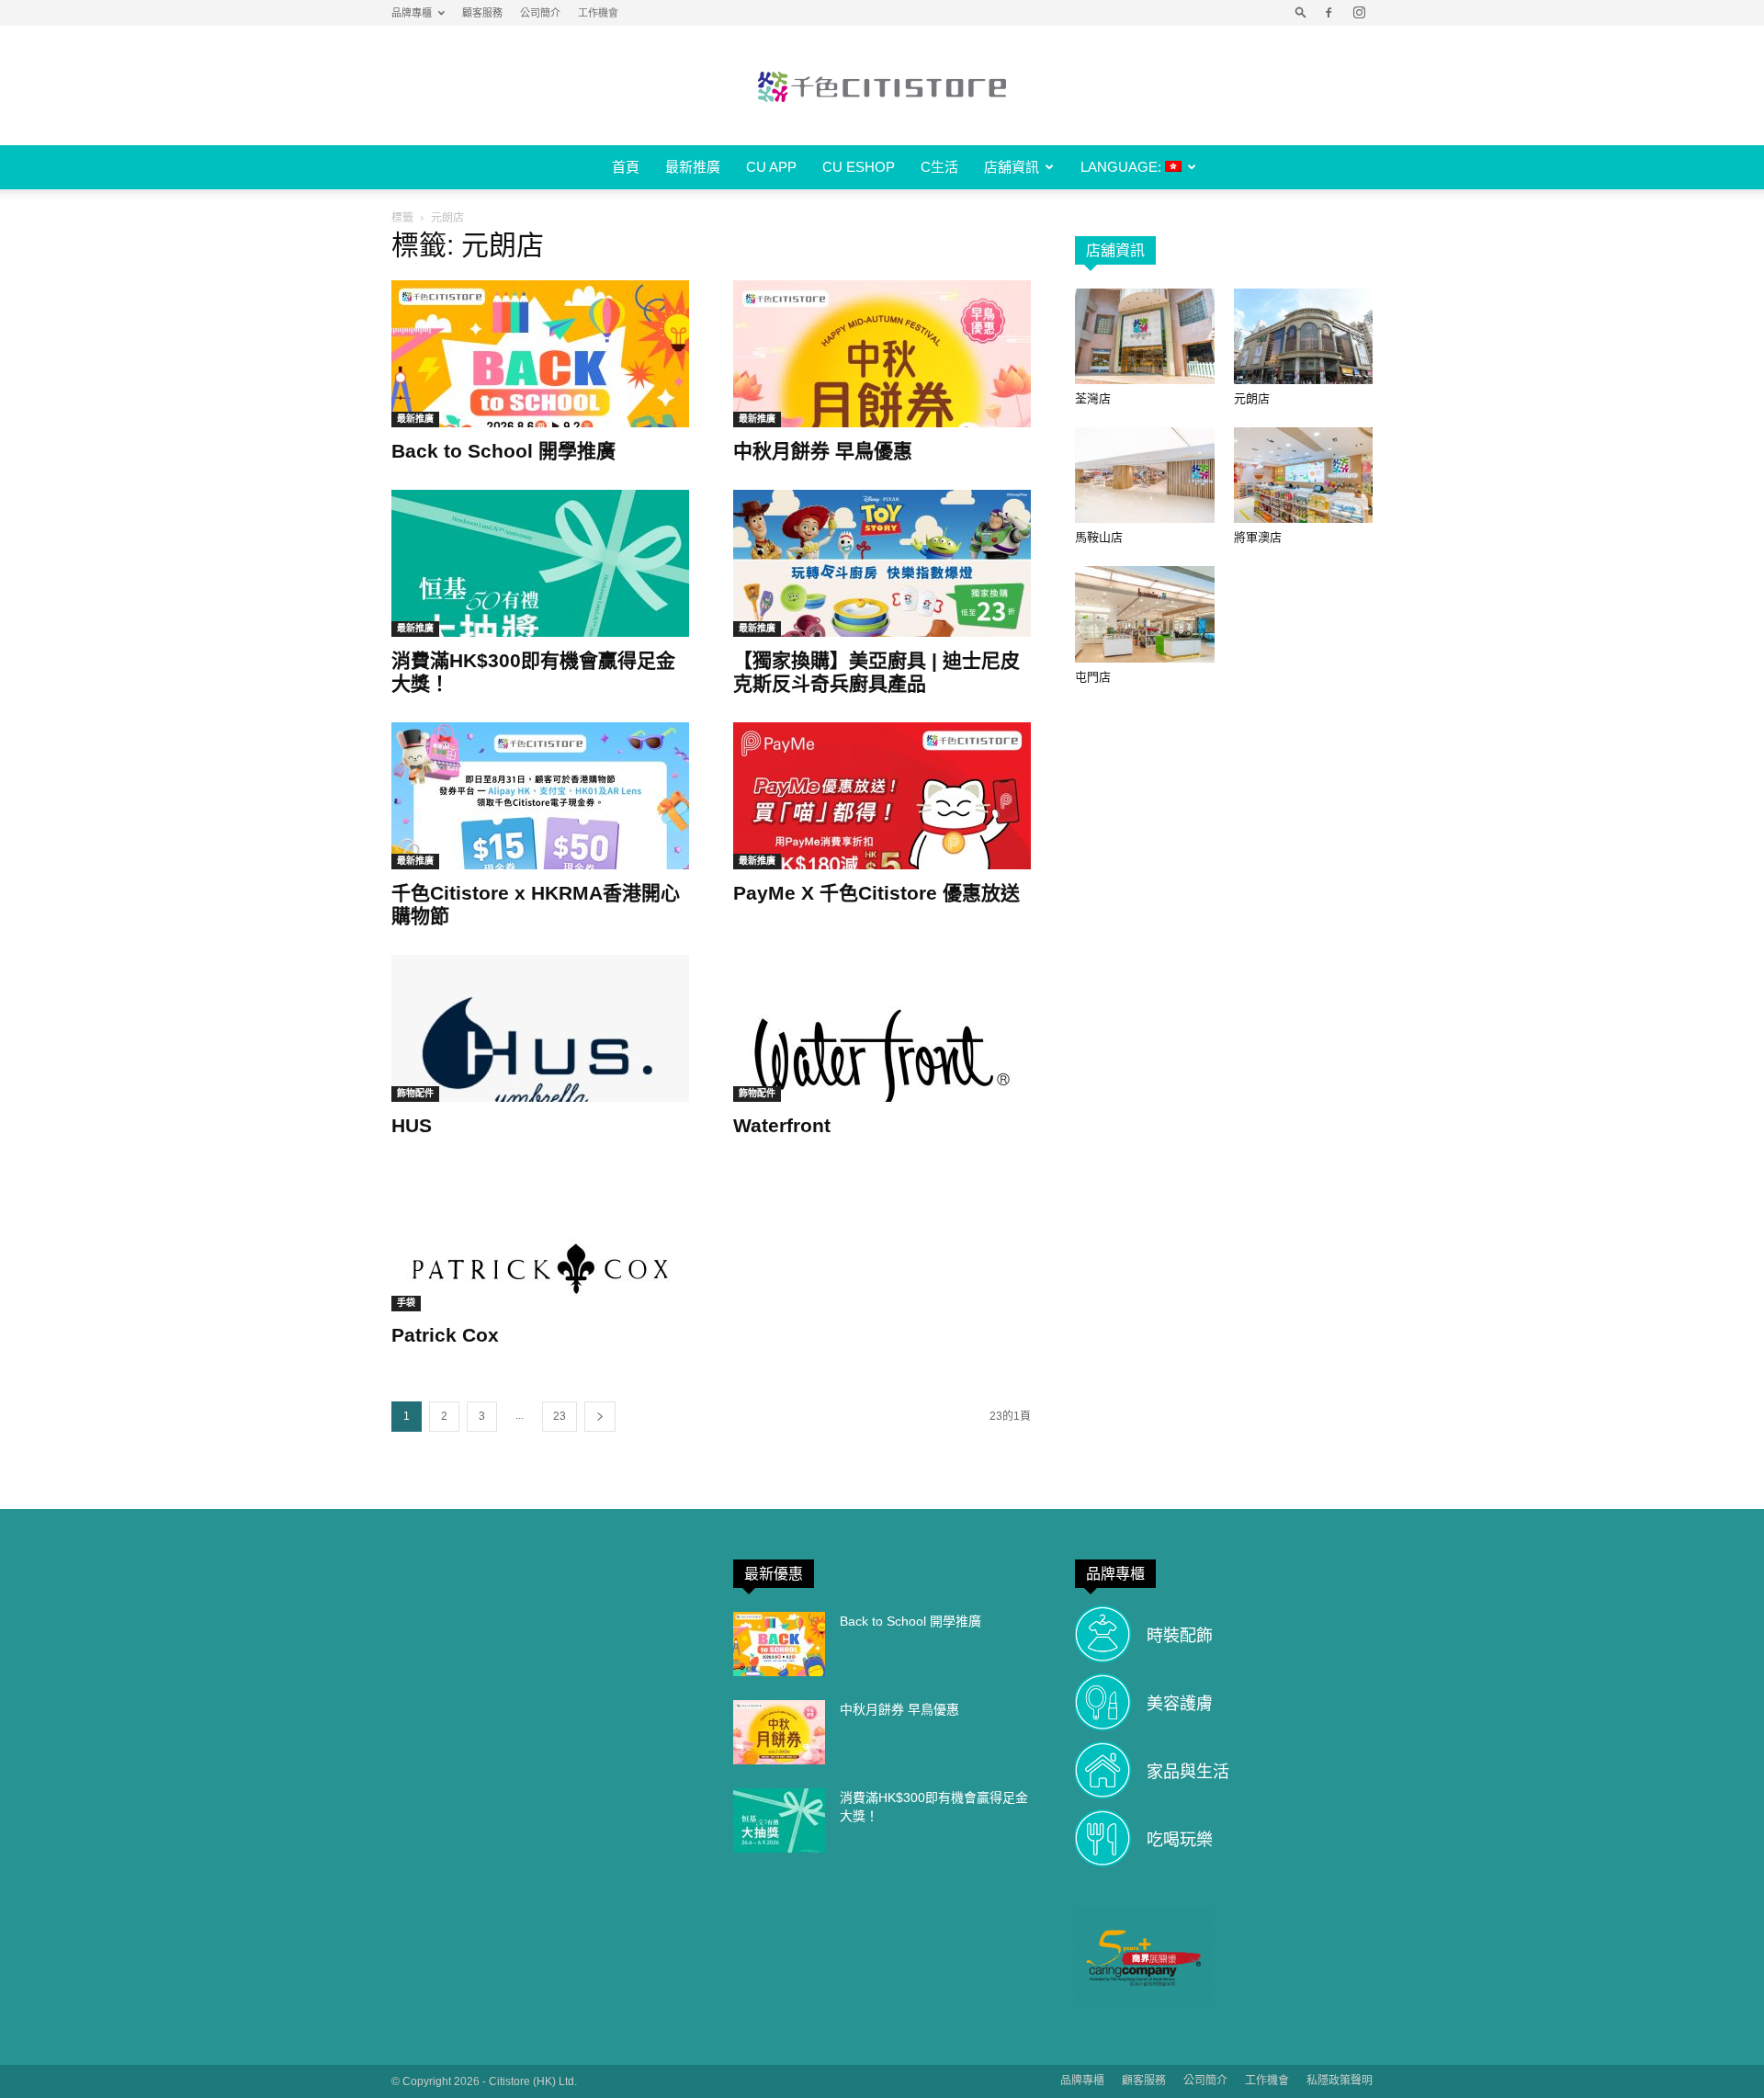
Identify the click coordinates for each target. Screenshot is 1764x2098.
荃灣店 (1093, 398)
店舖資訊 (1012, 167)
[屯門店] (1145, 614)
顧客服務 (482, 13)
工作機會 (598, 13)
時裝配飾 (1180, 1636)
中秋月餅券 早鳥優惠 (823, 451)
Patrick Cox (445, 1335)
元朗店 (1252, 398)
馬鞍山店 (1099, 537)
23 (560, 1416)
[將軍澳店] (1304, 475)
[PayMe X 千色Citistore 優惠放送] (882, 796)
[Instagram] (1359, 13)
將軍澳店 (1258, 537)
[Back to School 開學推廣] (540, 354)
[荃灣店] (1145, 336)
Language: (1123, 167)
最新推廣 (693, 167)
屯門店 (1093, 677)
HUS (412, 1125)
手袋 (406, 1303)
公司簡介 (540, 13)
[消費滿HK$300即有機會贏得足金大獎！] (540, 563)
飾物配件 (415, 1093)
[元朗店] (1304, 336)
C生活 (939, 167)
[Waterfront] (882, 1028)
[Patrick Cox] (540, 1238)
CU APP (771, 167)
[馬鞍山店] (1145, 475)
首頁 (626, 167)
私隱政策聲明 (1340, 2081)
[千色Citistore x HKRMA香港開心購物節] (540, 796)
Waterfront (782, 1125)
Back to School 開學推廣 (503, 451)
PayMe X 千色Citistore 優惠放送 (876, 893)
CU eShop (859, 167)
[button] (1301, 13)
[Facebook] (1329, 13)
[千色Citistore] (882, 86)
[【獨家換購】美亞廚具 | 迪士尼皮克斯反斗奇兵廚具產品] (882, 563)
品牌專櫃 (412, 13)
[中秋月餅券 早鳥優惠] (882, 354)
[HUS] (540, 1028)
